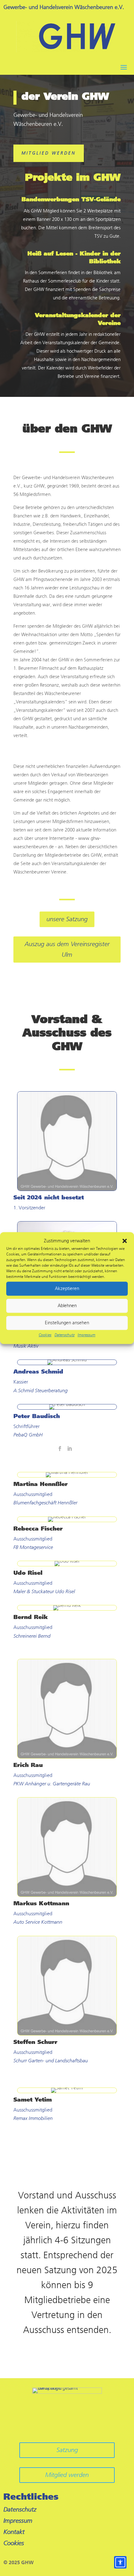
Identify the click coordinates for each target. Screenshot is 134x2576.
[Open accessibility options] (120, 2562)
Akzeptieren (67, 1289)
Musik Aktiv (26, 1346)
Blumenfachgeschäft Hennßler (45, 1503)
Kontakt (14, 2532)
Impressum (86, 1335)
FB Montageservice (33, 1547)
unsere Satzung (67, 919)
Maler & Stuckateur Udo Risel (44, 1591)
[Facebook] (60, 1449)
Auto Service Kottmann (38, 1922)
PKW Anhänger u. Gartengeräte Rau (52, 1784)
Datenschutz (65, 1335)
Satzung (67, 2450)
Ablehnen (67, 1306)
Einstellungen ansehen (67, 1323)
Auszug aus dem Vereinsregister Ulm (67, 949)
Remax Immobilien (33, 2118)
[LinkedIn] (69, 1449)
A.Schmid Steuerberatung (41, 1390)
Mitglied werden (49, 153)
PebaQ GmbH (28, 1435)
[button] (125, 1241)
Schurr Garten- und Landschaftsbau (51, 2061)
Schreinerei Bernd (32, 1636)
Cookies (45, 1335)
